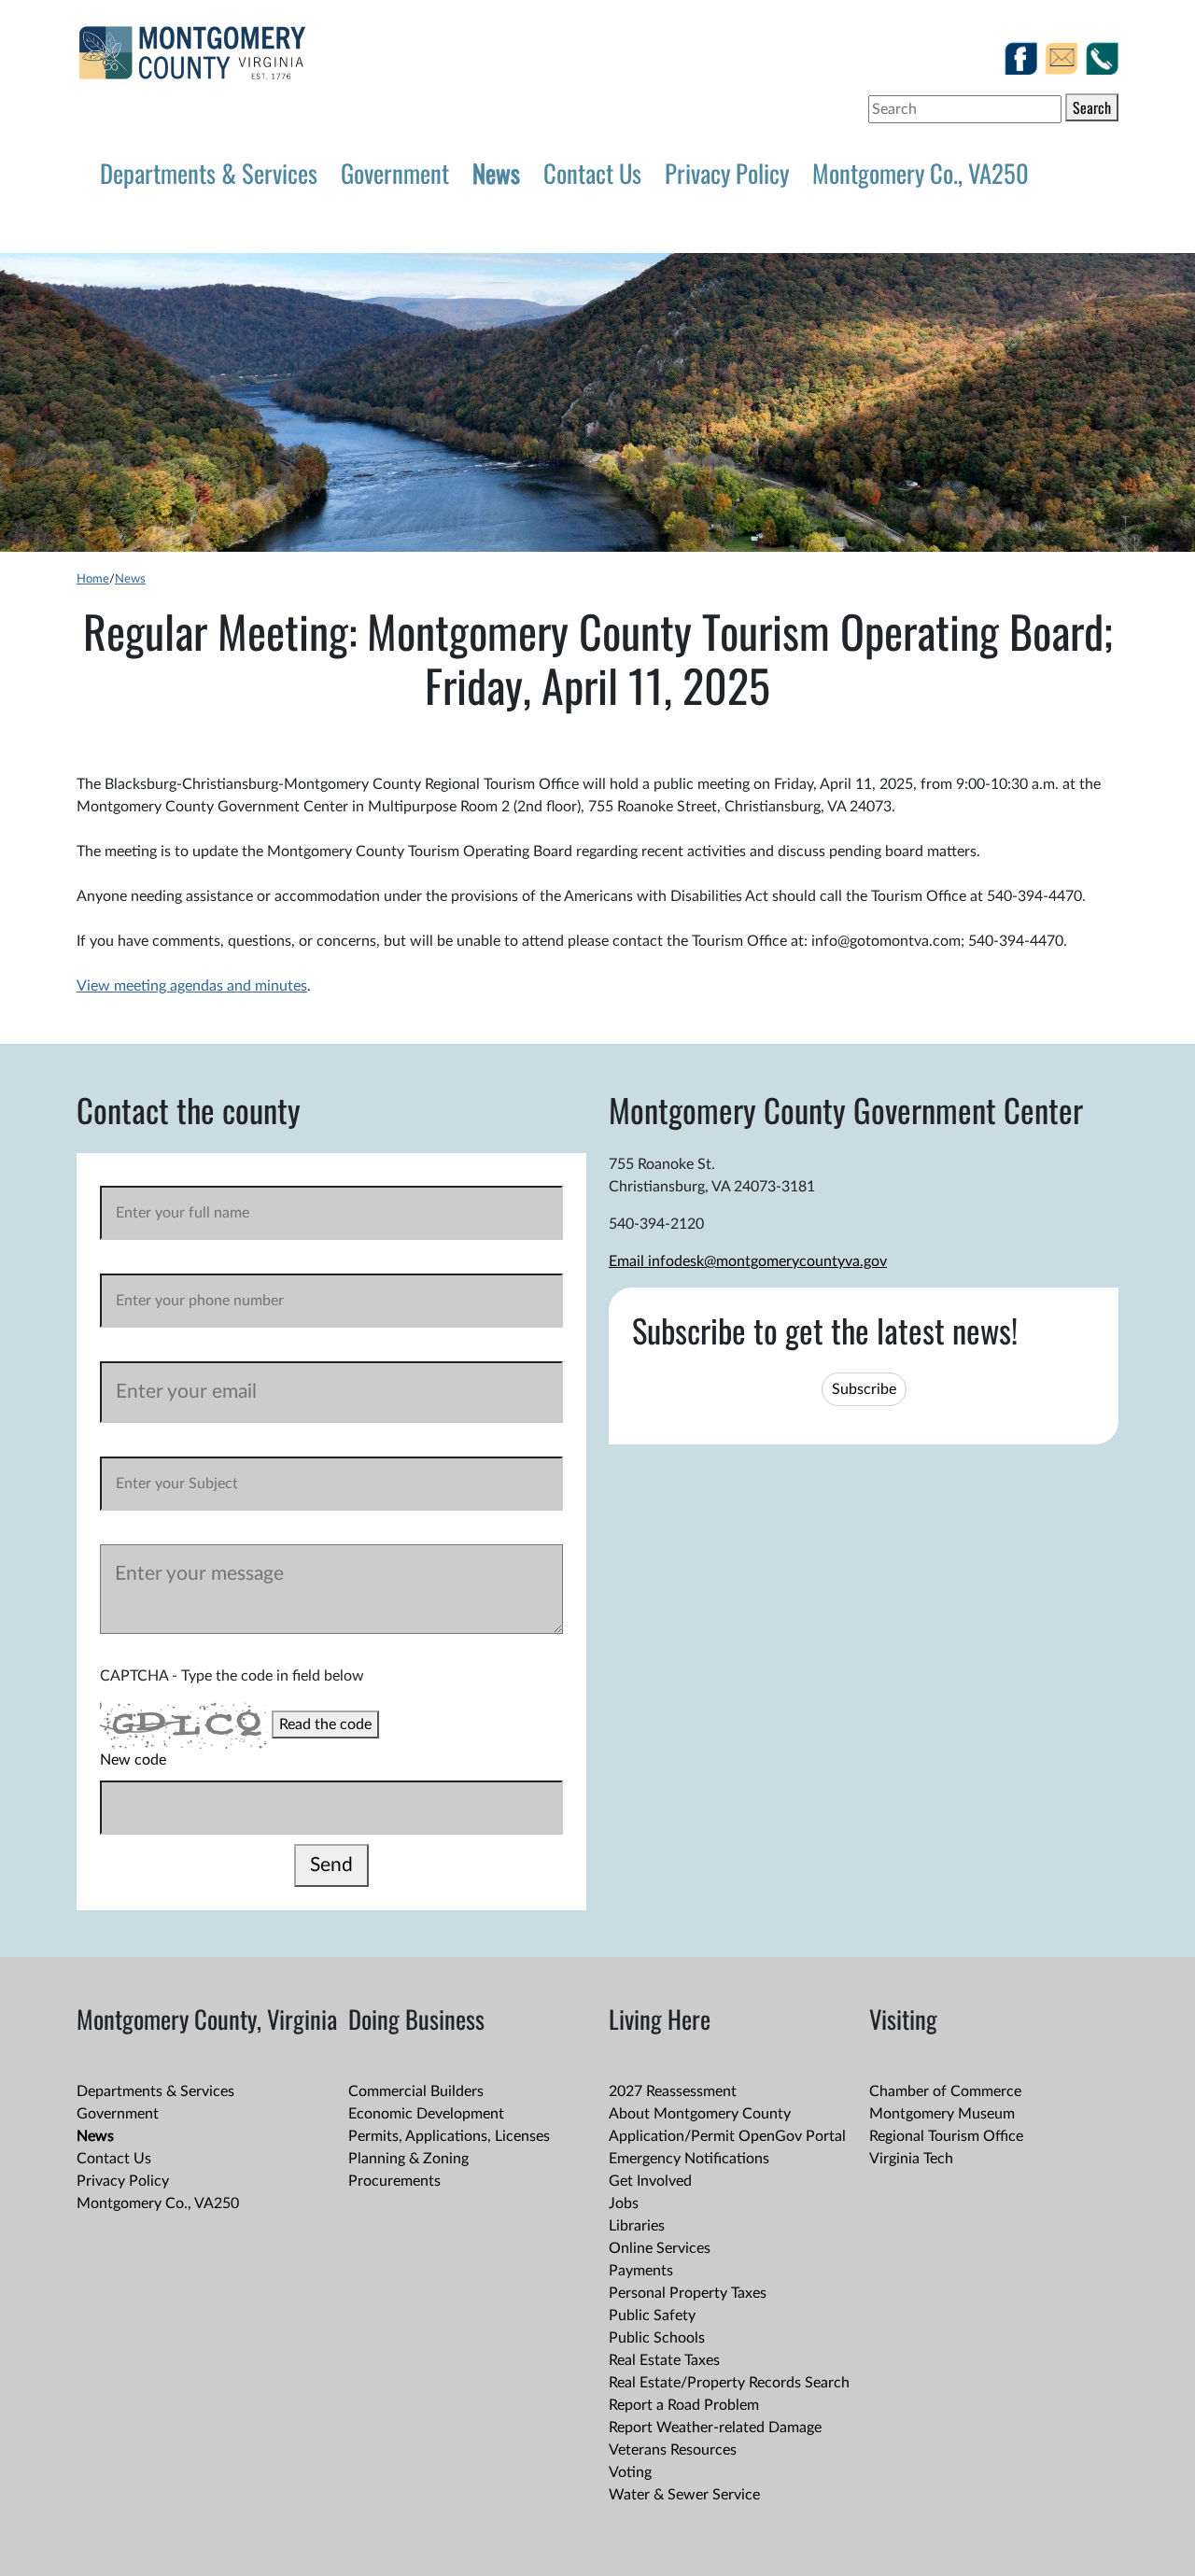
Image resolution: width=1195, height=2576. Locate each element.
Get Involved (650, 2181)
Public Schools (657, 2338)
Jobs (624, 2203)
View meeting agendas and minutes (192, 986)
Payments (641, 2271)
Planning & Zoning (408, 2159)
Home (93, 579)
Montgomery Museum (942, 2114)
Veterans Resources (673, 2450)
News (496, 173)
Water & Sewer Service (684, 2495)
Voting (630, 2472)
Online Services (660, 2248)
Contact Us (592, 173)
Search (1092, 107)
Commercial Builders (416, 2091)
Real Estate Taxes (664, 2360)
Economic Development (426, 2114)
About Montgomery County (700, 2114)
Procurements (394, 2181)
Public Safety (652, 2316)
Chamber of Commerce (945, 2091)
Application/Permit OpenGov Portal (727, 2136)
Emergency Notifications (689, 2159)
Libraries (637, 2226)
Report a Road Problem (684, 2405)
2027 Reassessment (673, 2091)
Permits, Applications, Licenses (449, 2136)
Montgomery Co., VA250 (921, 173)
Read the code (325, 1724)
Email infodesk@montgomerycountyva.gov (748, 1261)
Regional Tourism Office (946, 2136)
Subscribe (864, 1389)
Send (331, 1865)
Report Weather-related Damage (715, 2428)
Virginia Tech (911, 2159)
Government (395, 173)
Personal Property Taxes (688, 2293)
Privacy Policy (727, 173)
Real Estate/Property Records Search (729, 2383)
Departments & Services (209, 173)
